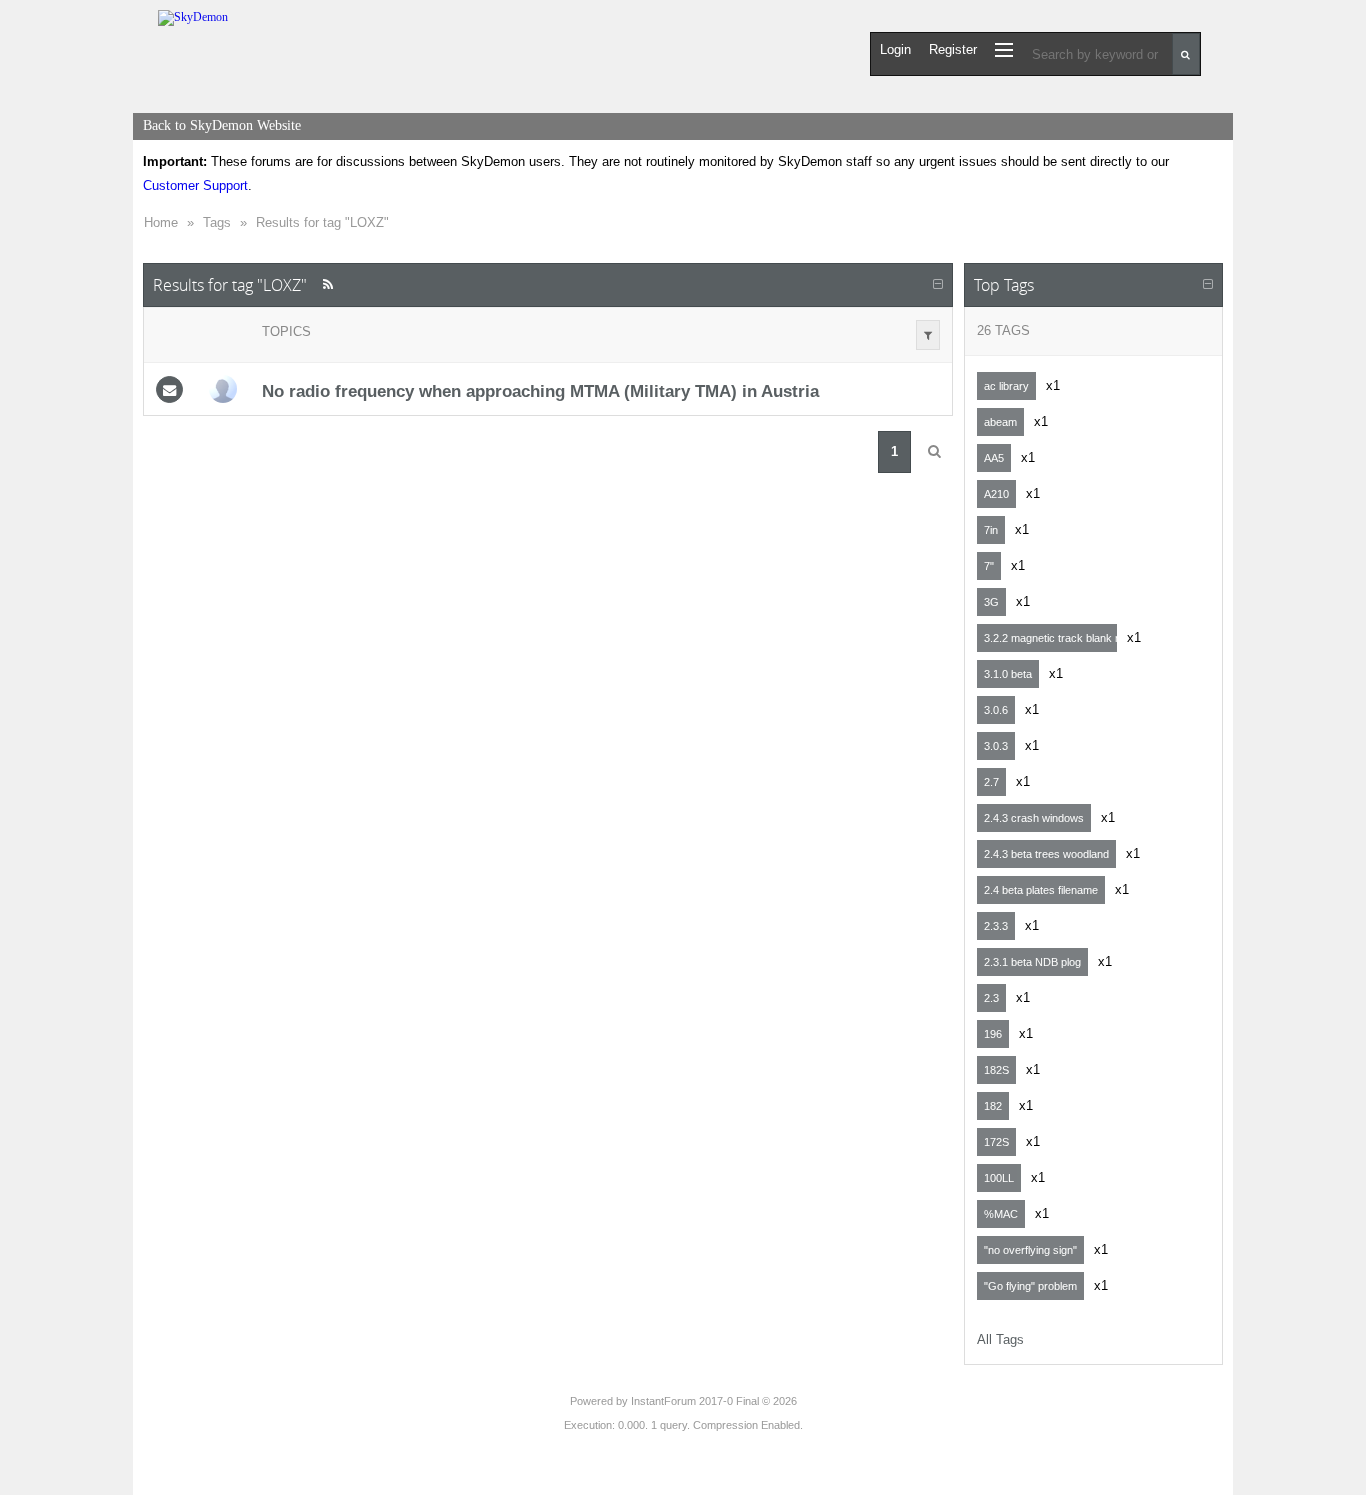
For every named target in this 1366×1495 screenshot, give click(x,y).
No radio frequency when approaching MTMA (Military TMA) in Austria (540, 391)
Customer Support (195, 185)
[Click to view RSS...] (327, 284)
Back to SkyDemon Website (222, 125)
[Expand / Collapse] (938, 285)
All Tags (1000, 1339)
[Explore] (1004, 49)
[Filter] (928, 335)
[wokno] (223, 389)
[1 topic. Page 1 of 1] (934, 452)
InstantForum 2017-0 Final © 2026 (714, 1401)
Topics (286, 331)
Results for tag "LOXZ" (322, 222)
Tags (217, 222)
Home (161, 222)
